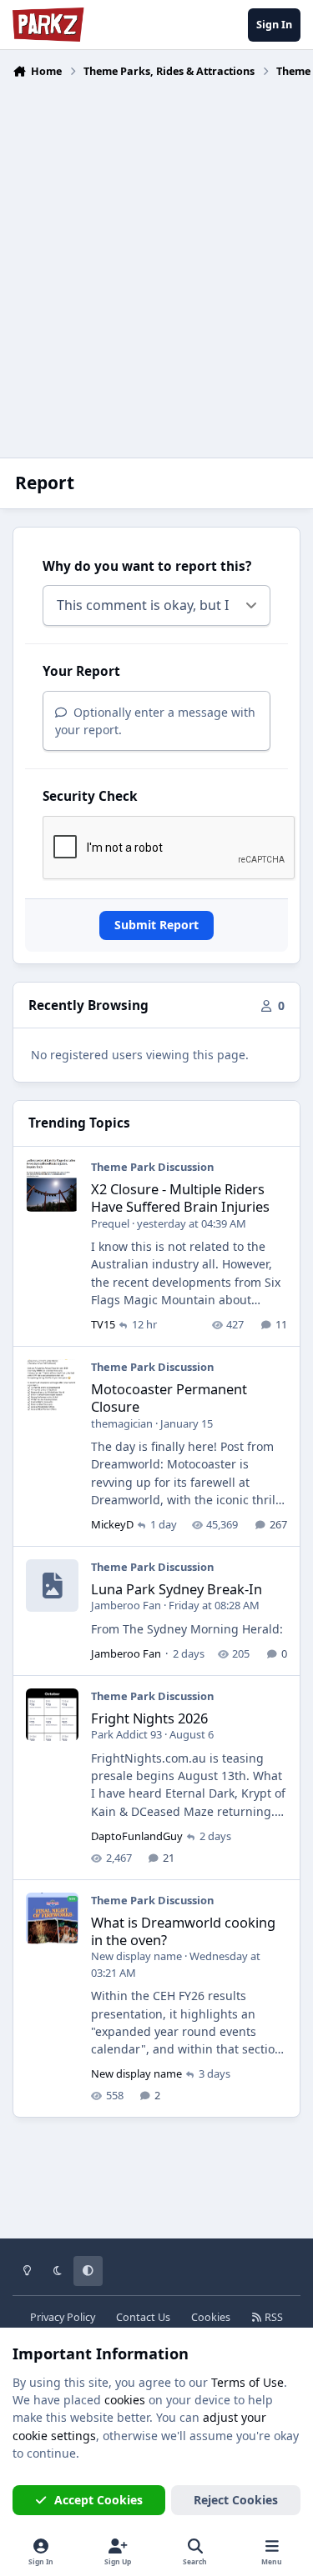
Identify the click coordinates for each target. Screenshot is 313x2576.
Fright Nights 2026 (149, 1718)
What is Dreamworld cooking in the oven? (183, 1931)
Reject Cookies (236, 2500)
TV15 (103, 1324)
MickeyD (112, 1524)
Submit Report (156, 925)
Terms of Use (247, 2382)
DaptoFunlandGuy (137, 1836)
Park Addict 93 (126, 1734)
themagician (122, 1423)
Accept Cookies (98, 2500)
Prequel (110, 1223)
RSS (273, 2317)
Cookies (211, 2317)
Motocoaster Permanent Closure (169, 1398)
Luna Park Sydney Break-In (177, 1589)
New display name (136, 1956)
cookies (125, 2400)
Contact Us (143, 2317)
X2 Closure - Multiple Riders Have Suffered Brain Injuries (180, 1198)
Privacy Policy (63, 2317)
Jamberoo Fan (126, 1605)
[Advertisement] (156, 258)
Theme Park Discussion (152, 1167)
